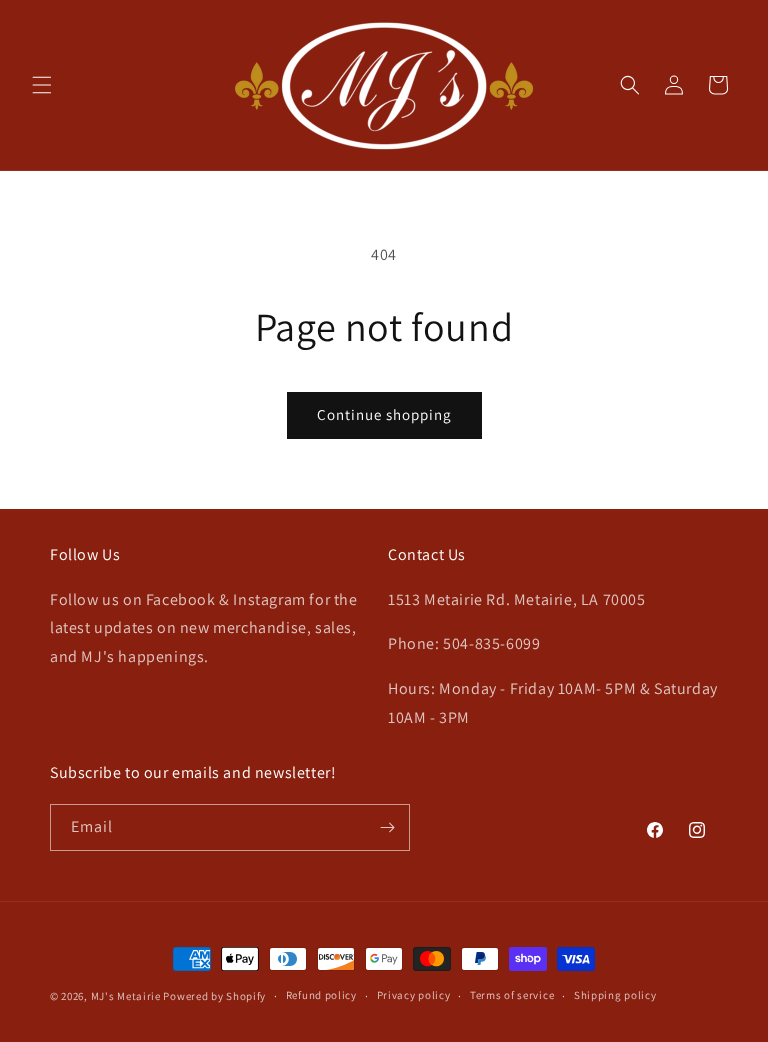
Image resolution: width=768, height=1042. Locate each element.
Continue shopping (384, 414)
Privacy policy (414, 995)
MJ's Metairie (126, 996)
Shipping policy (615, 995)
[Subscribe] (387, 827)
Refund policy (321, 995)
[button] (42, 85)
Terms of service (512, 995)
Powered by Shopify (214, 996)
